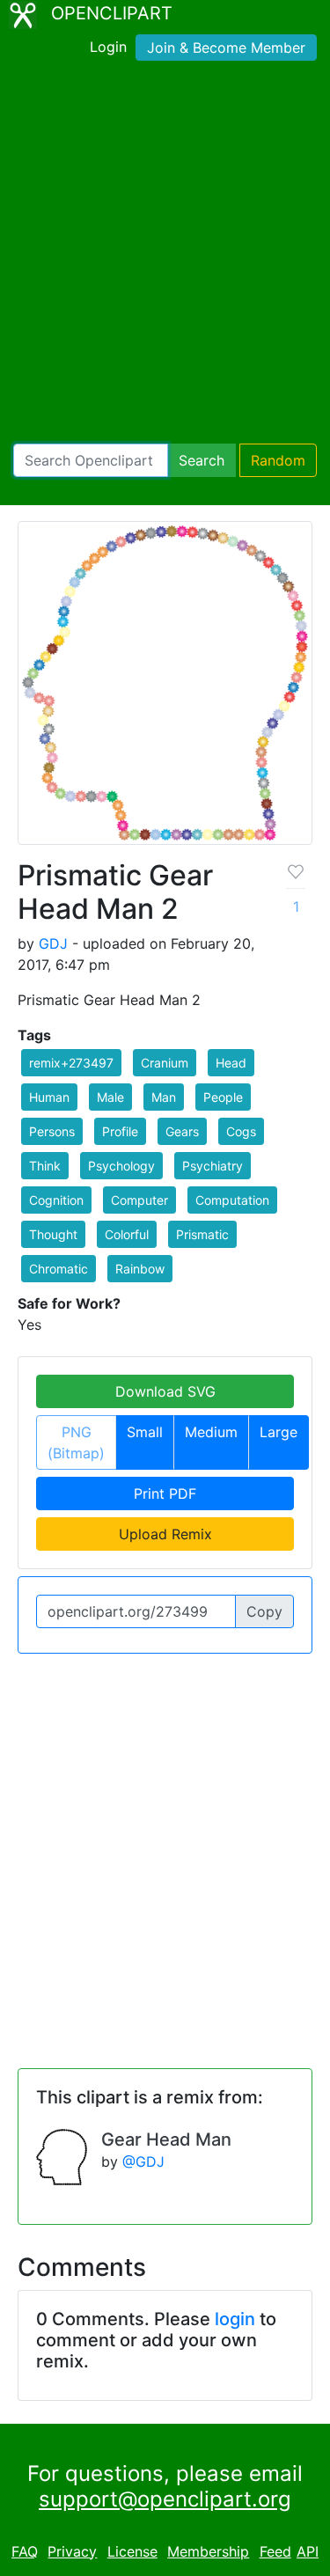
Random (278, 460)
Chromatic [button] (59, 1269)
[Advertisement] (165, 256)
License (132, 2551)
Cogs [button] (241, 1131)
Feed (275, 2551)
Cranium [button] (165, 1063)
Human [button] (49, 1097)
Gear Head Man (166, 2139)
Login (108, 47)
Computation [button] (232, 1200)
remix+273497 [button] (71, 1063)
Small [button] (145, 1432)
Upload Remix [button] (165, 1534)
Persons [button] (52, 1131)
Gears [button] (182, 1131)
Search (202, 460)
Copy (264, 1611)
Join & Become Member (226, 48)
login (235, 2319)
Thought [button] (53, 1234)
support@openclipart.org (165, 2499)
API (308, 2551)
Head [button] (231, 1063)
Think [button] (45, 1166)
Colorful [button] (127, 1234)
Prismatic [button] (202, 1234)
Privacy (72, 2551)
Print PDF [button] (165, 1493)
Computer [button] (139, 1200)
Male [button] (110, 1097)
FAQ (25, 2551)
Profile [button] (120, 1131)
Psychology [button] (121, 1166)
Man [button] (164, 1097)
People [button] (223, 1097)
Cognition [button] (56, 1200)
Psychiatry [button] (213, 1166)
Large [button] (279, 1432)
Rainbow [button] (140, 1269)
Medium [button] (211, 1432)
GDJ (53, 943)
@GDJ (143, 2161)
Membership (208, 2551)
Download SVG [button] (165, 1391)
